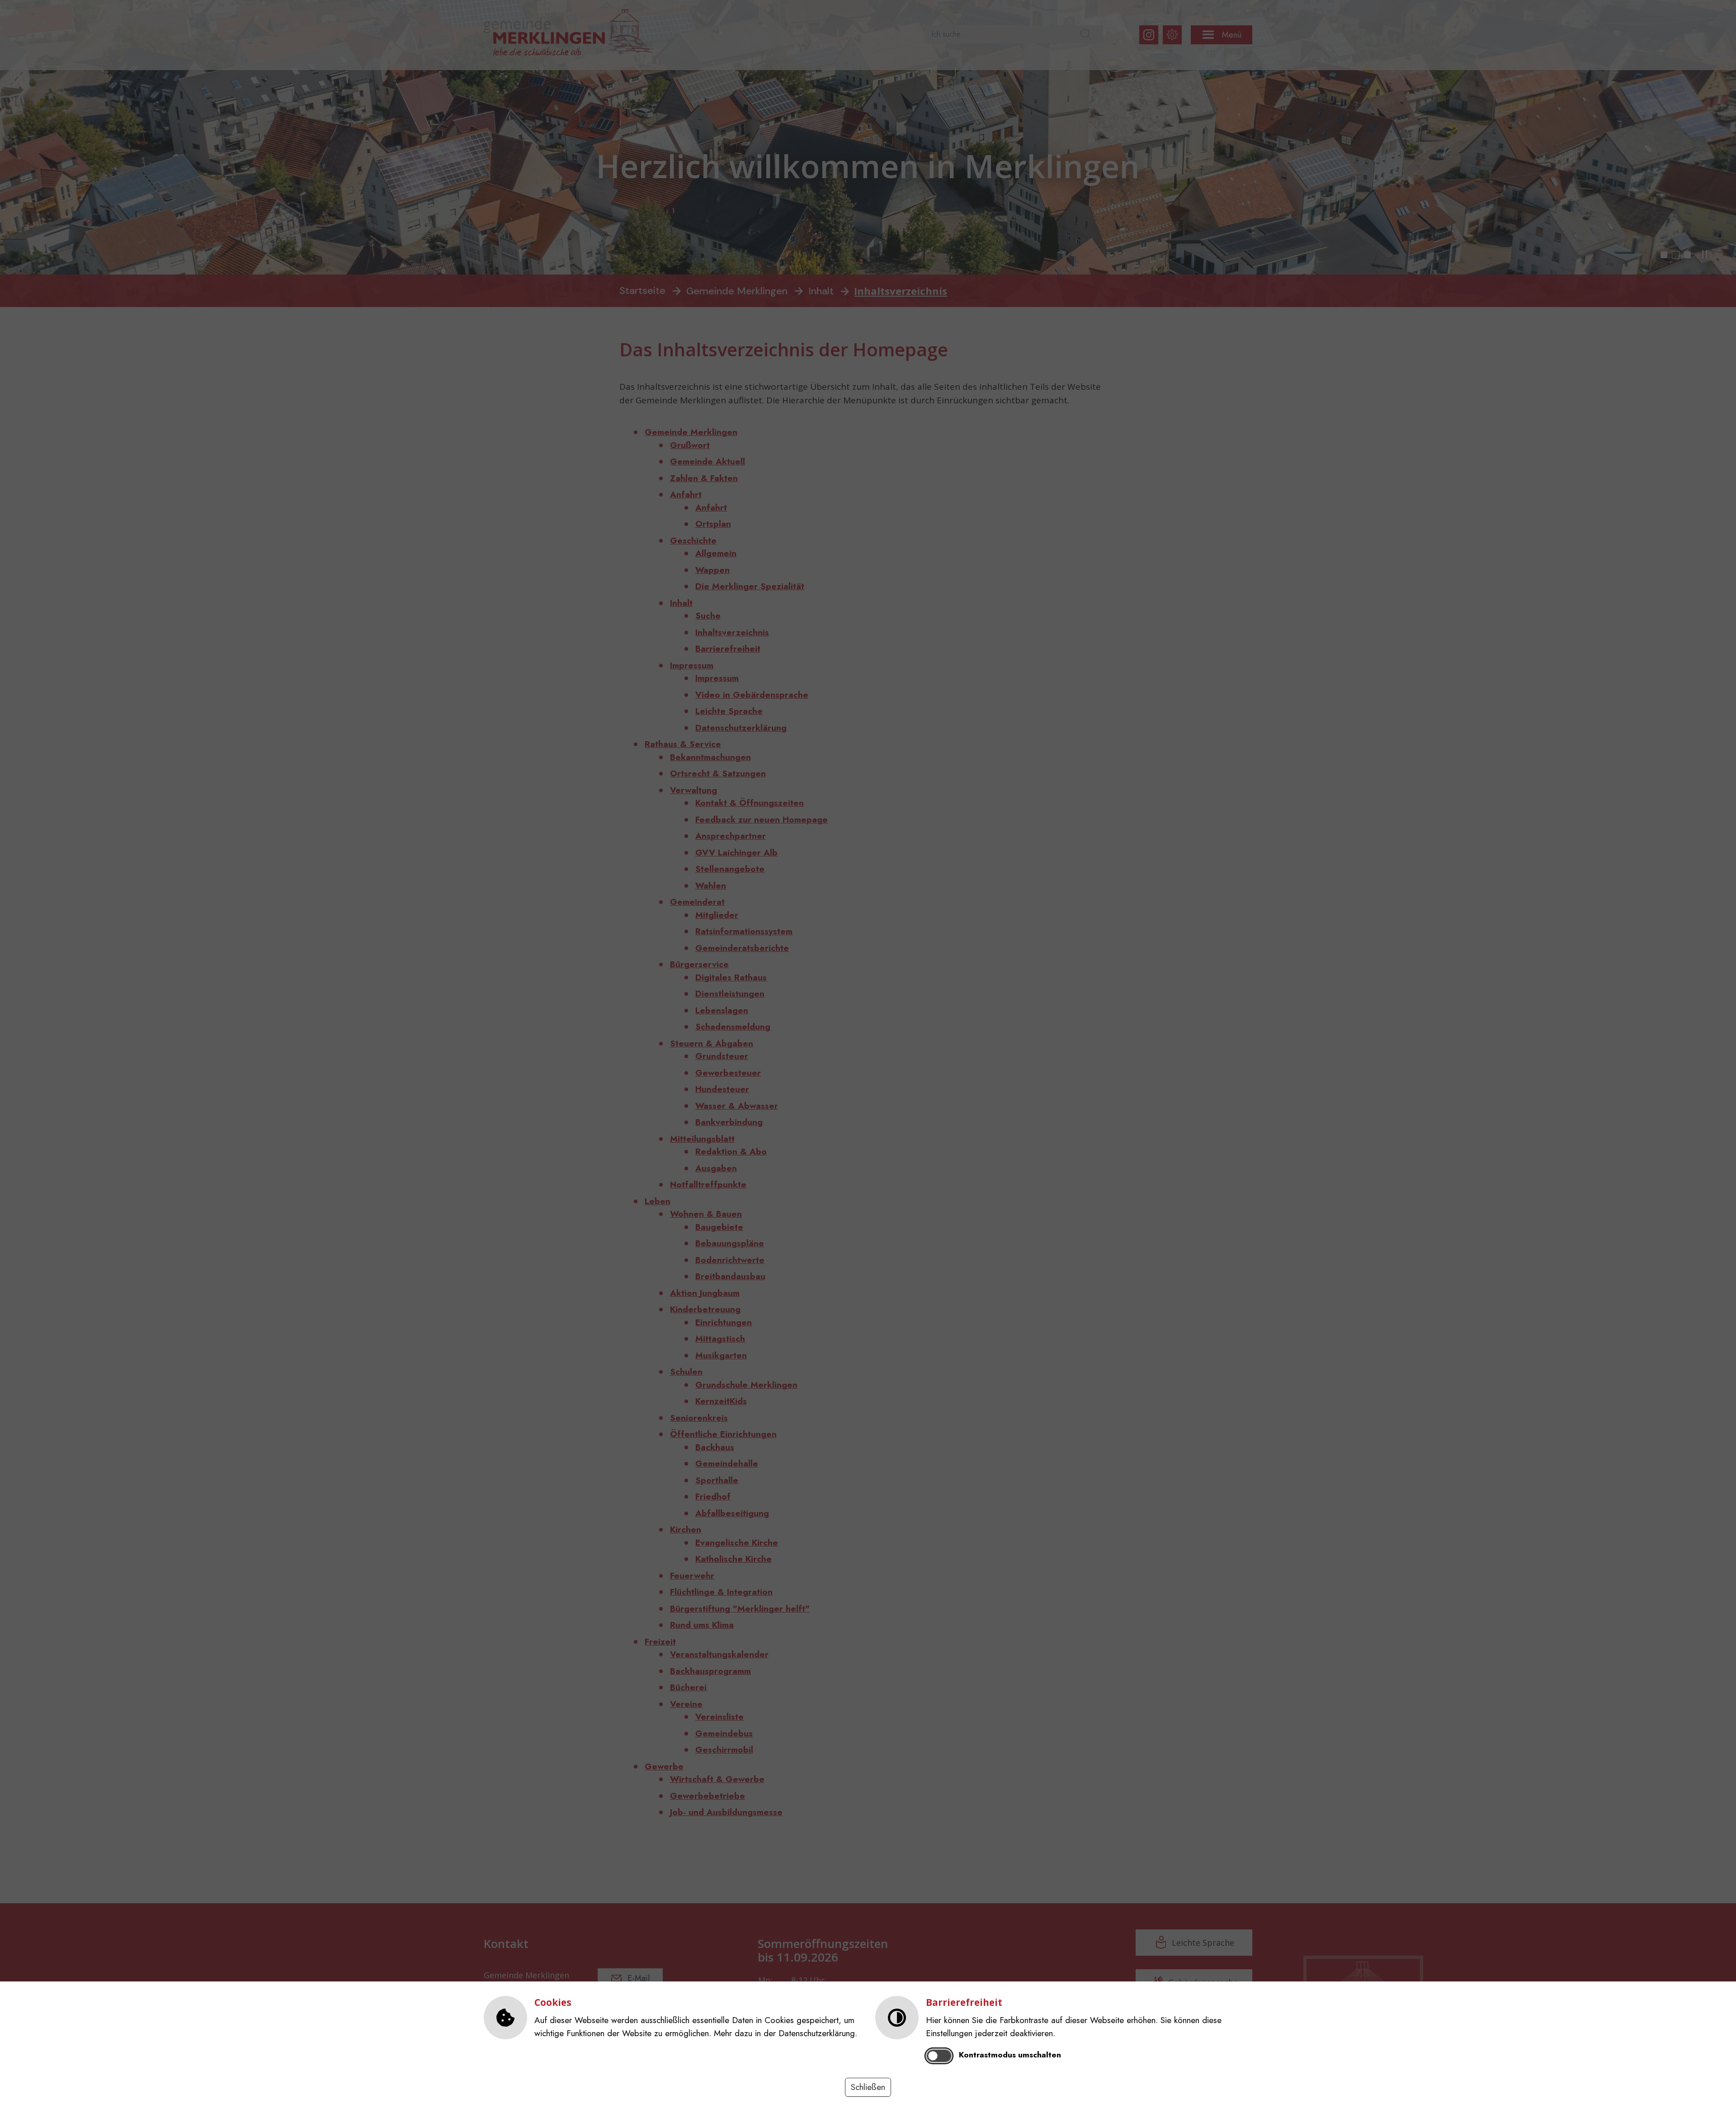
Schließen (868, 2087)
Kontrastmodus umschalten (1010, 2055)
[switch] (939, 2056)
